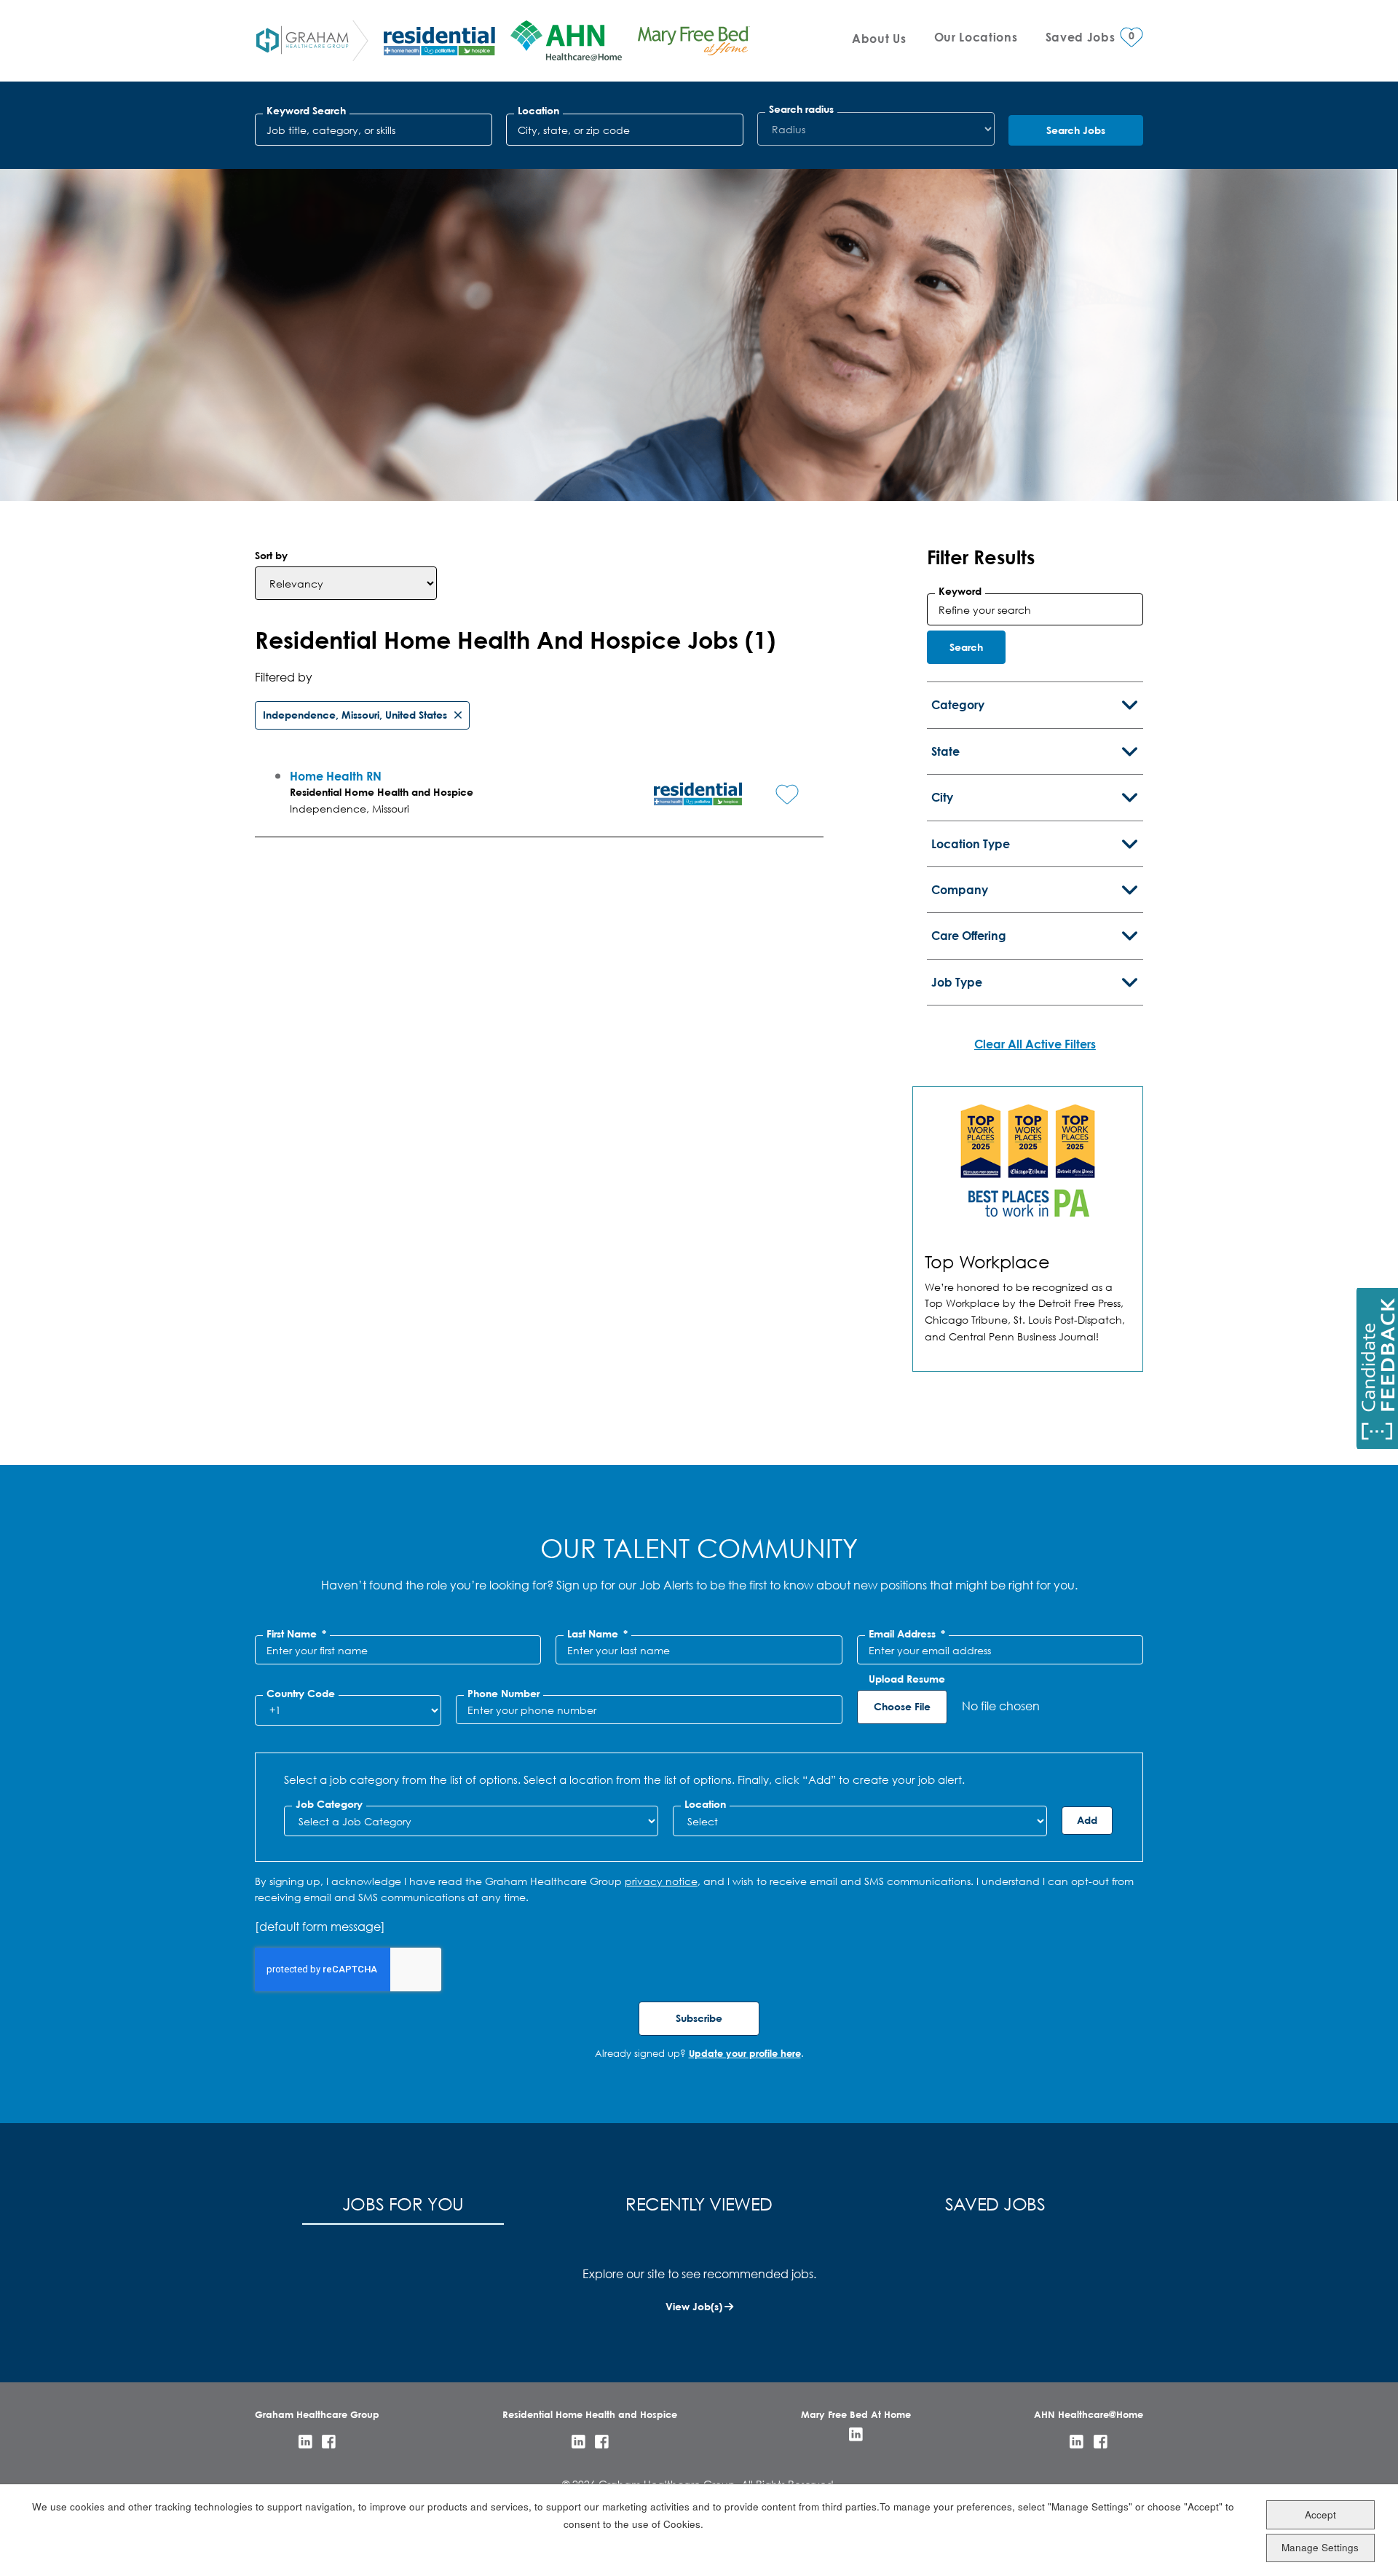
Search (966, 647)
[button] (776, 783)
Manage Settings (1320, 2547)
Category (958, 704)
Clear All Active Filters (1035, 1044)
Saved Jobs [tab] (995, 2203)
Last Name (597, 1634)
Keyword (960, 591)
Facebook (329, 2442)
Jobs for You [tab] (403, 2203)
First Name (296, 1634)
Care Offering (969, 935)
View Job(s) (694, 2306)
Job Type (957, 982)
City (942, 797)
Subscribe (699, 2018)
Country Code (301, 1694)
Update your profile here (745, 2053)
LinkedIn (305, 2442)
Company (960, 889)
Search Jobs (1076, 130)
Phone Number (503, 1694)
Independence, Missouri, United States (355, 715)
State (945, 751)
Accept (1320, 2514)
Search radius (801, 109)
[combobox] (625, 130)
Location (538, 111)
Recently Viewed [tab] (699, 2203)
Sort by (271, 555)
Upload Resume (907, 1679)
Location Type (971, 843)
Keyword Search (306, 111)
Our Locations (976, 37)
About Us (879, 38)
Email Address (907, 1634)
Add (1087, 1820)
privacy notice (661, 1881)
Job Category (329, 1804)
